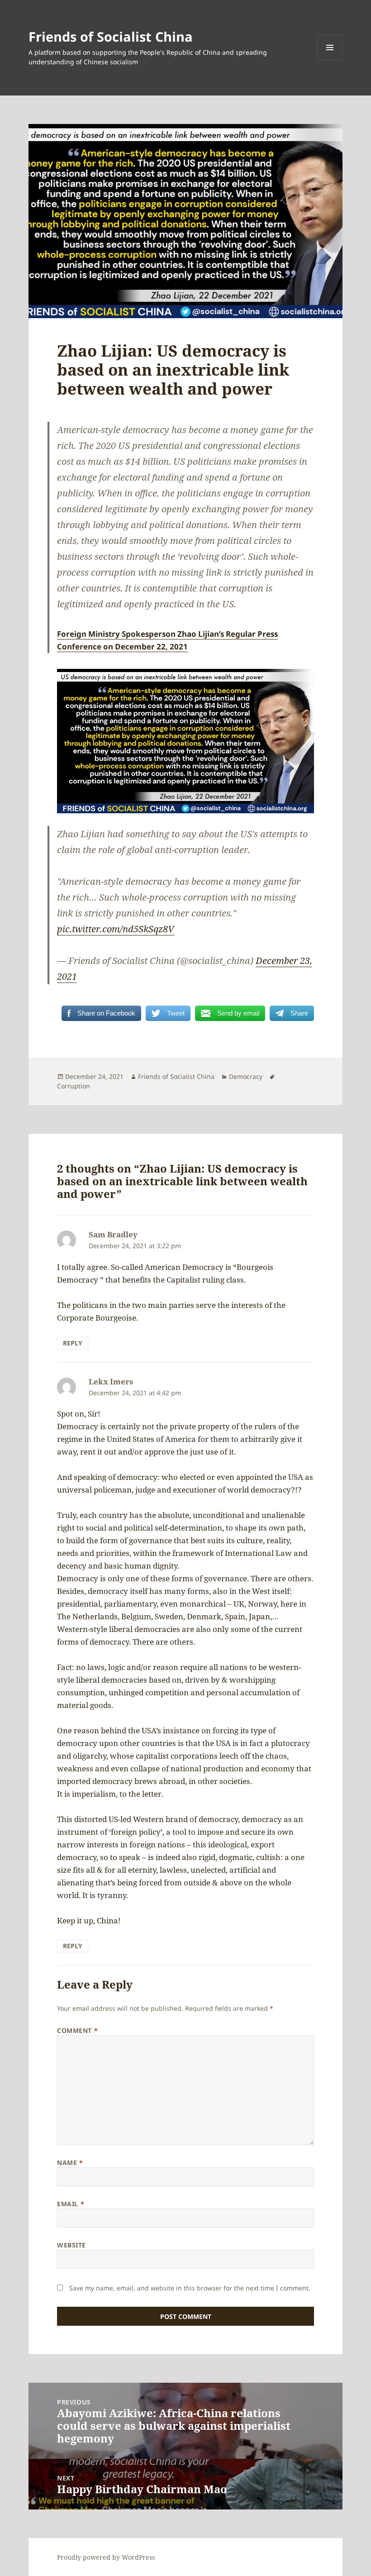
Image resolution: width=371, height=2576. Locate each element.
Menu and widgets (330, 60)
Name (70, 2163)
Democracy (246, 1076)
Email (71, 2204)
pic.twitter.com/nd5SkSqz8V (116, 929)
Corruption (74, 1086)
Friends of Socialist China (111, 36)
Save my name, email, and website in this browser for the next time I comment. (190, 2288)
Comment (77, 2030)
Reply (73, 1343)
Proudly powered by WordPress (106, 2557)
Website (71, 2245)
